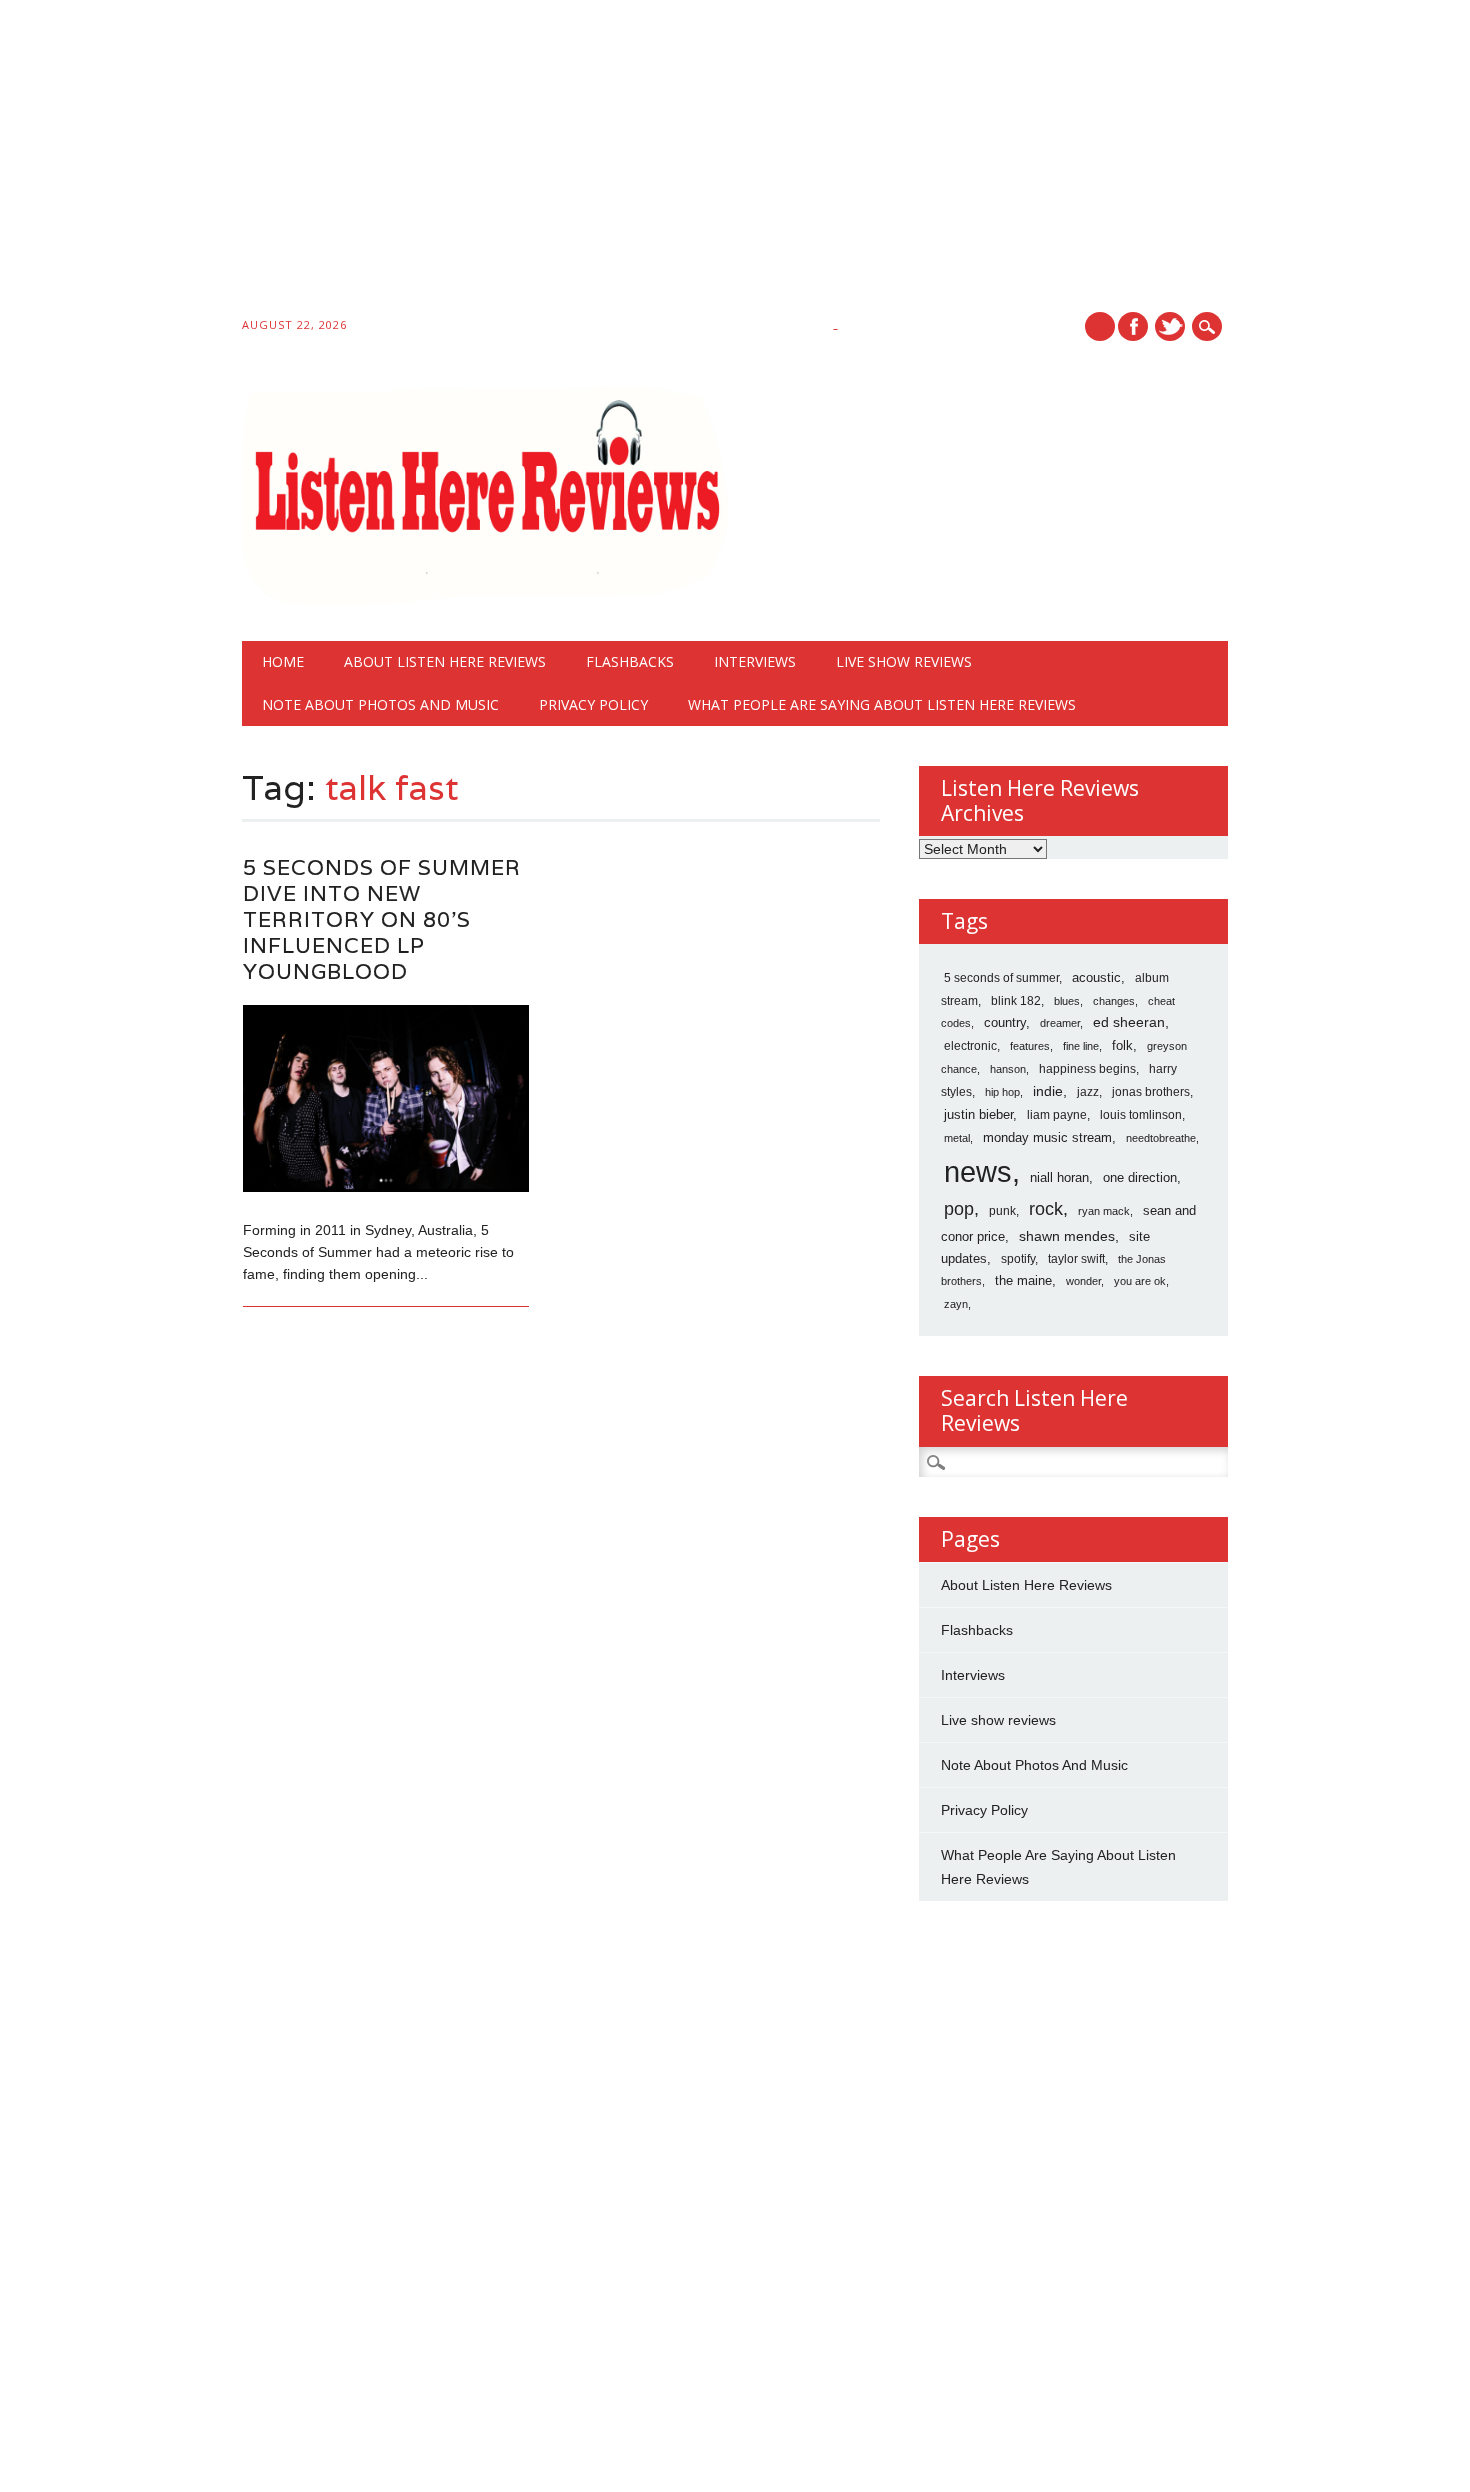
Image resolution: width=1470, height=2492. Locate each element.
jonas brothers (1151, 1092)
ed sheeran (1129, 1022)
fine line (1081, 1046)
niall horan (1059, 1177)
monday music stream (1047, 1137)
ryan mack (1104, 1211)
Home (283, 661)
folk (1122, 1045)
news (978, 1171)
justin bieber (978, 1114)
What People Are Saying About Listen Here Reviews (882, 704)
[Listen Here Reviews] (484, 600)
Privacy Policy (593, 704)
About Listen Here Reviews (445, 661)
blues (1067, 1001)
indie (1048, 1091)
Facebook (1133, 326)
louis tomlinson (1141, 1115)
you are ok (1140, 1281)
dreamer (1060, 1023)
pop (959, 1209)
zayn (956, 1304)
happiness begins (1087, 1069)
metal (957, 1138)
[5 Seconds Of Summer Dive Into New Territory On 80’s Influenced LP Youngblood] (386, 1187)
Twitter (1170, 326)
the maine (1023, 1280)
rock (1046, 1209)
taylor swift (1076, 1259)
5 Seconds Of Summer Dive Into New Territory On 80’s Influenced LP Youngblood (382, 919)
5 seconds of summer (1001, 978)
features (1030, 1046)
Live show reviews (904, 661)
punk (1002, 1211)
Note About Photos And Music (380, 704)
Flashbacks (630, 661)
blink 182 (1016, 1001)
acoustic (1096, 978)
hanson (1008, 1069)
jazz (1088, 1092)
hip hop (1002, 1092)
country (1005, 1022)
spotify (1018, 1259)
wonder (1083, 1281)
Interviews (755, 661)
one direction (1140, 1177)
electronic (970, 1046)
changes (1114, 1001)
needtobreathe (1161, 1138)
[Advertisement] (600, 162)
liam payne (1057, 1115)
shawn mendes (1067, 1236)
